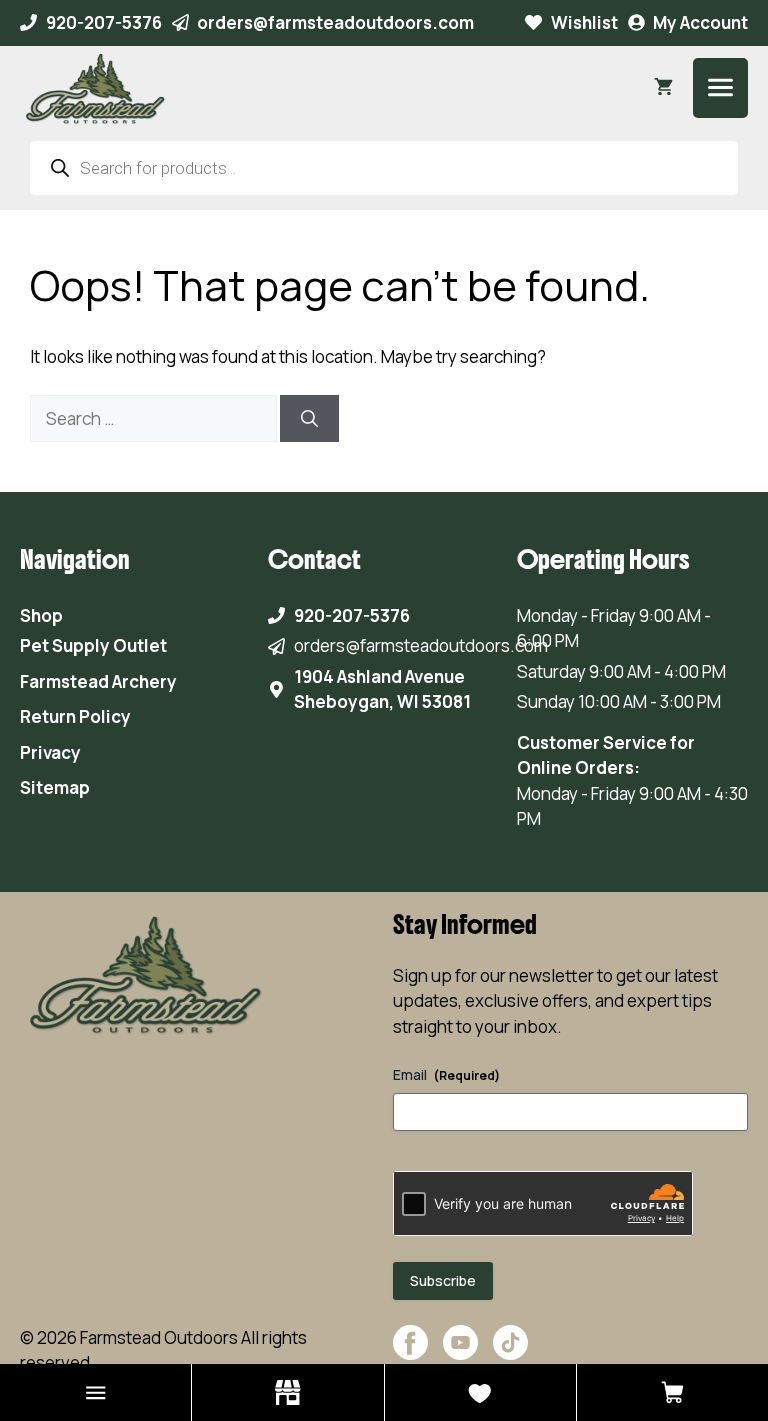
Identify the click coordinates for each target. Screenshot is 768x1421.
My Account (700, 22)
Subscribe (443, 1280)
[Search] (309, 419)
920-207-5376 (104, 22)
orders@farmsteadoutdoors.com (335, 22)
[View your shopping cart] (663, 88)
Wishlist (584, 22)
